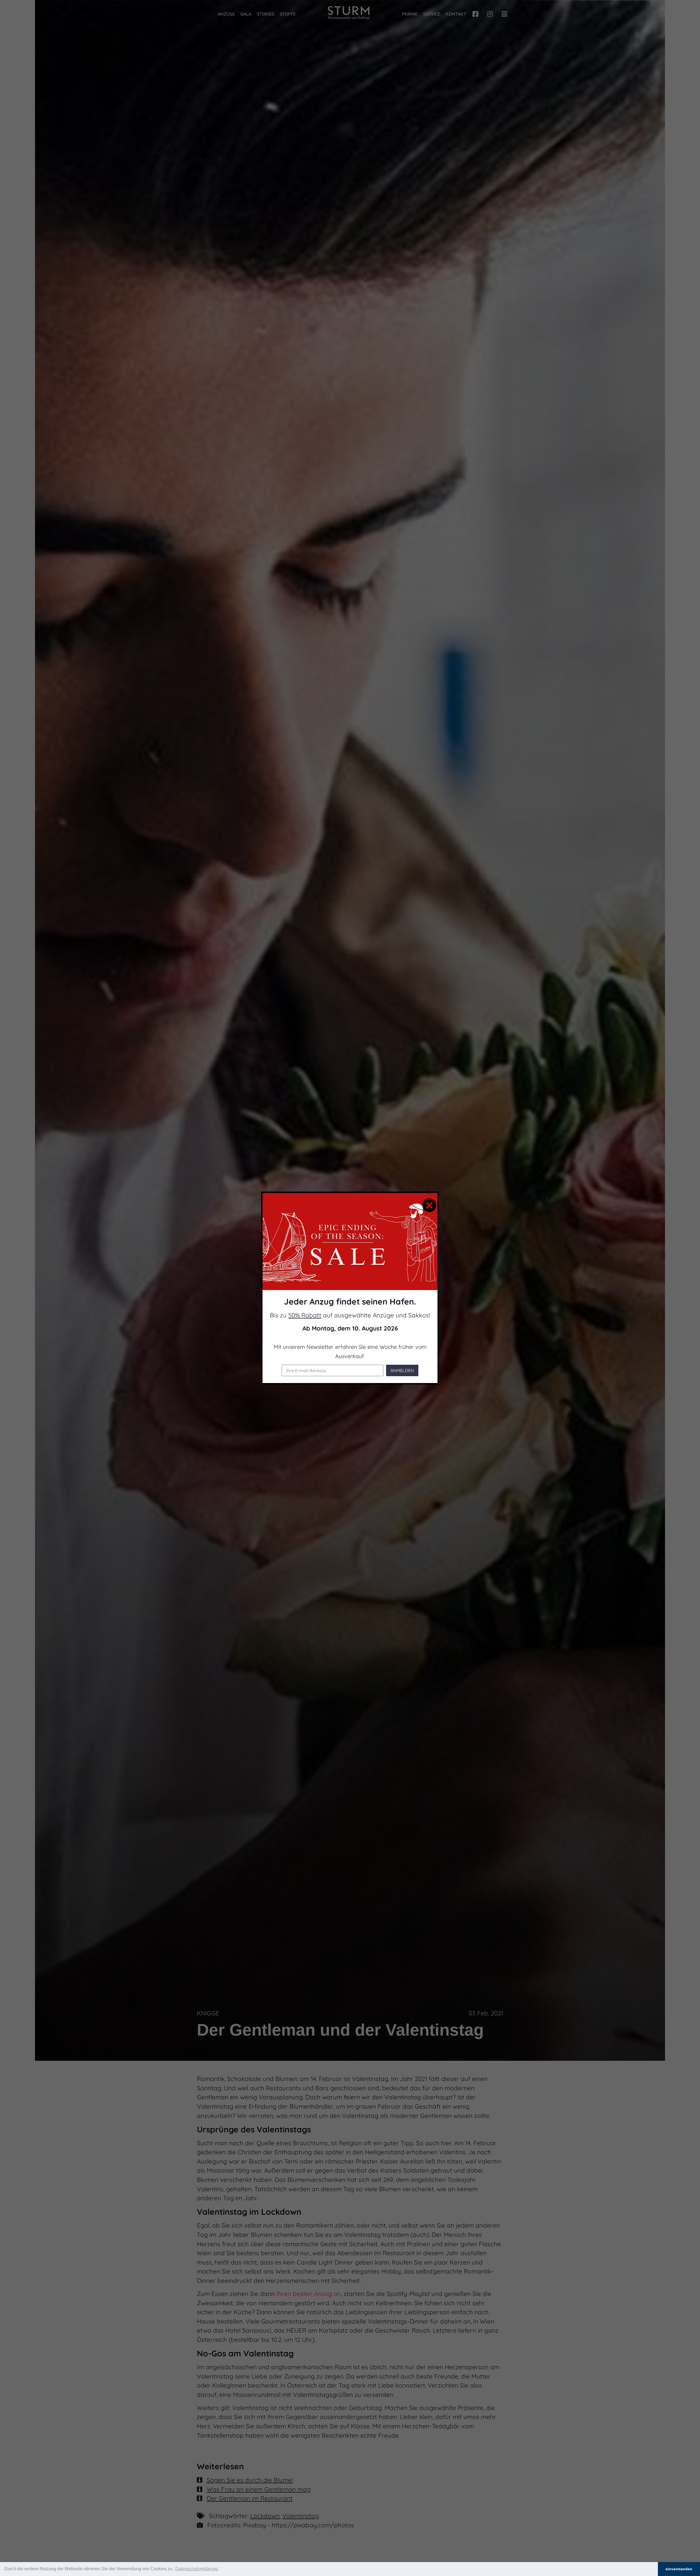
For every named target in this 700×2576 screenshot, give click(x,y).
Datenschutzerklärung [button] (197, 2569)
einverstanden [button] (679, 2569)
